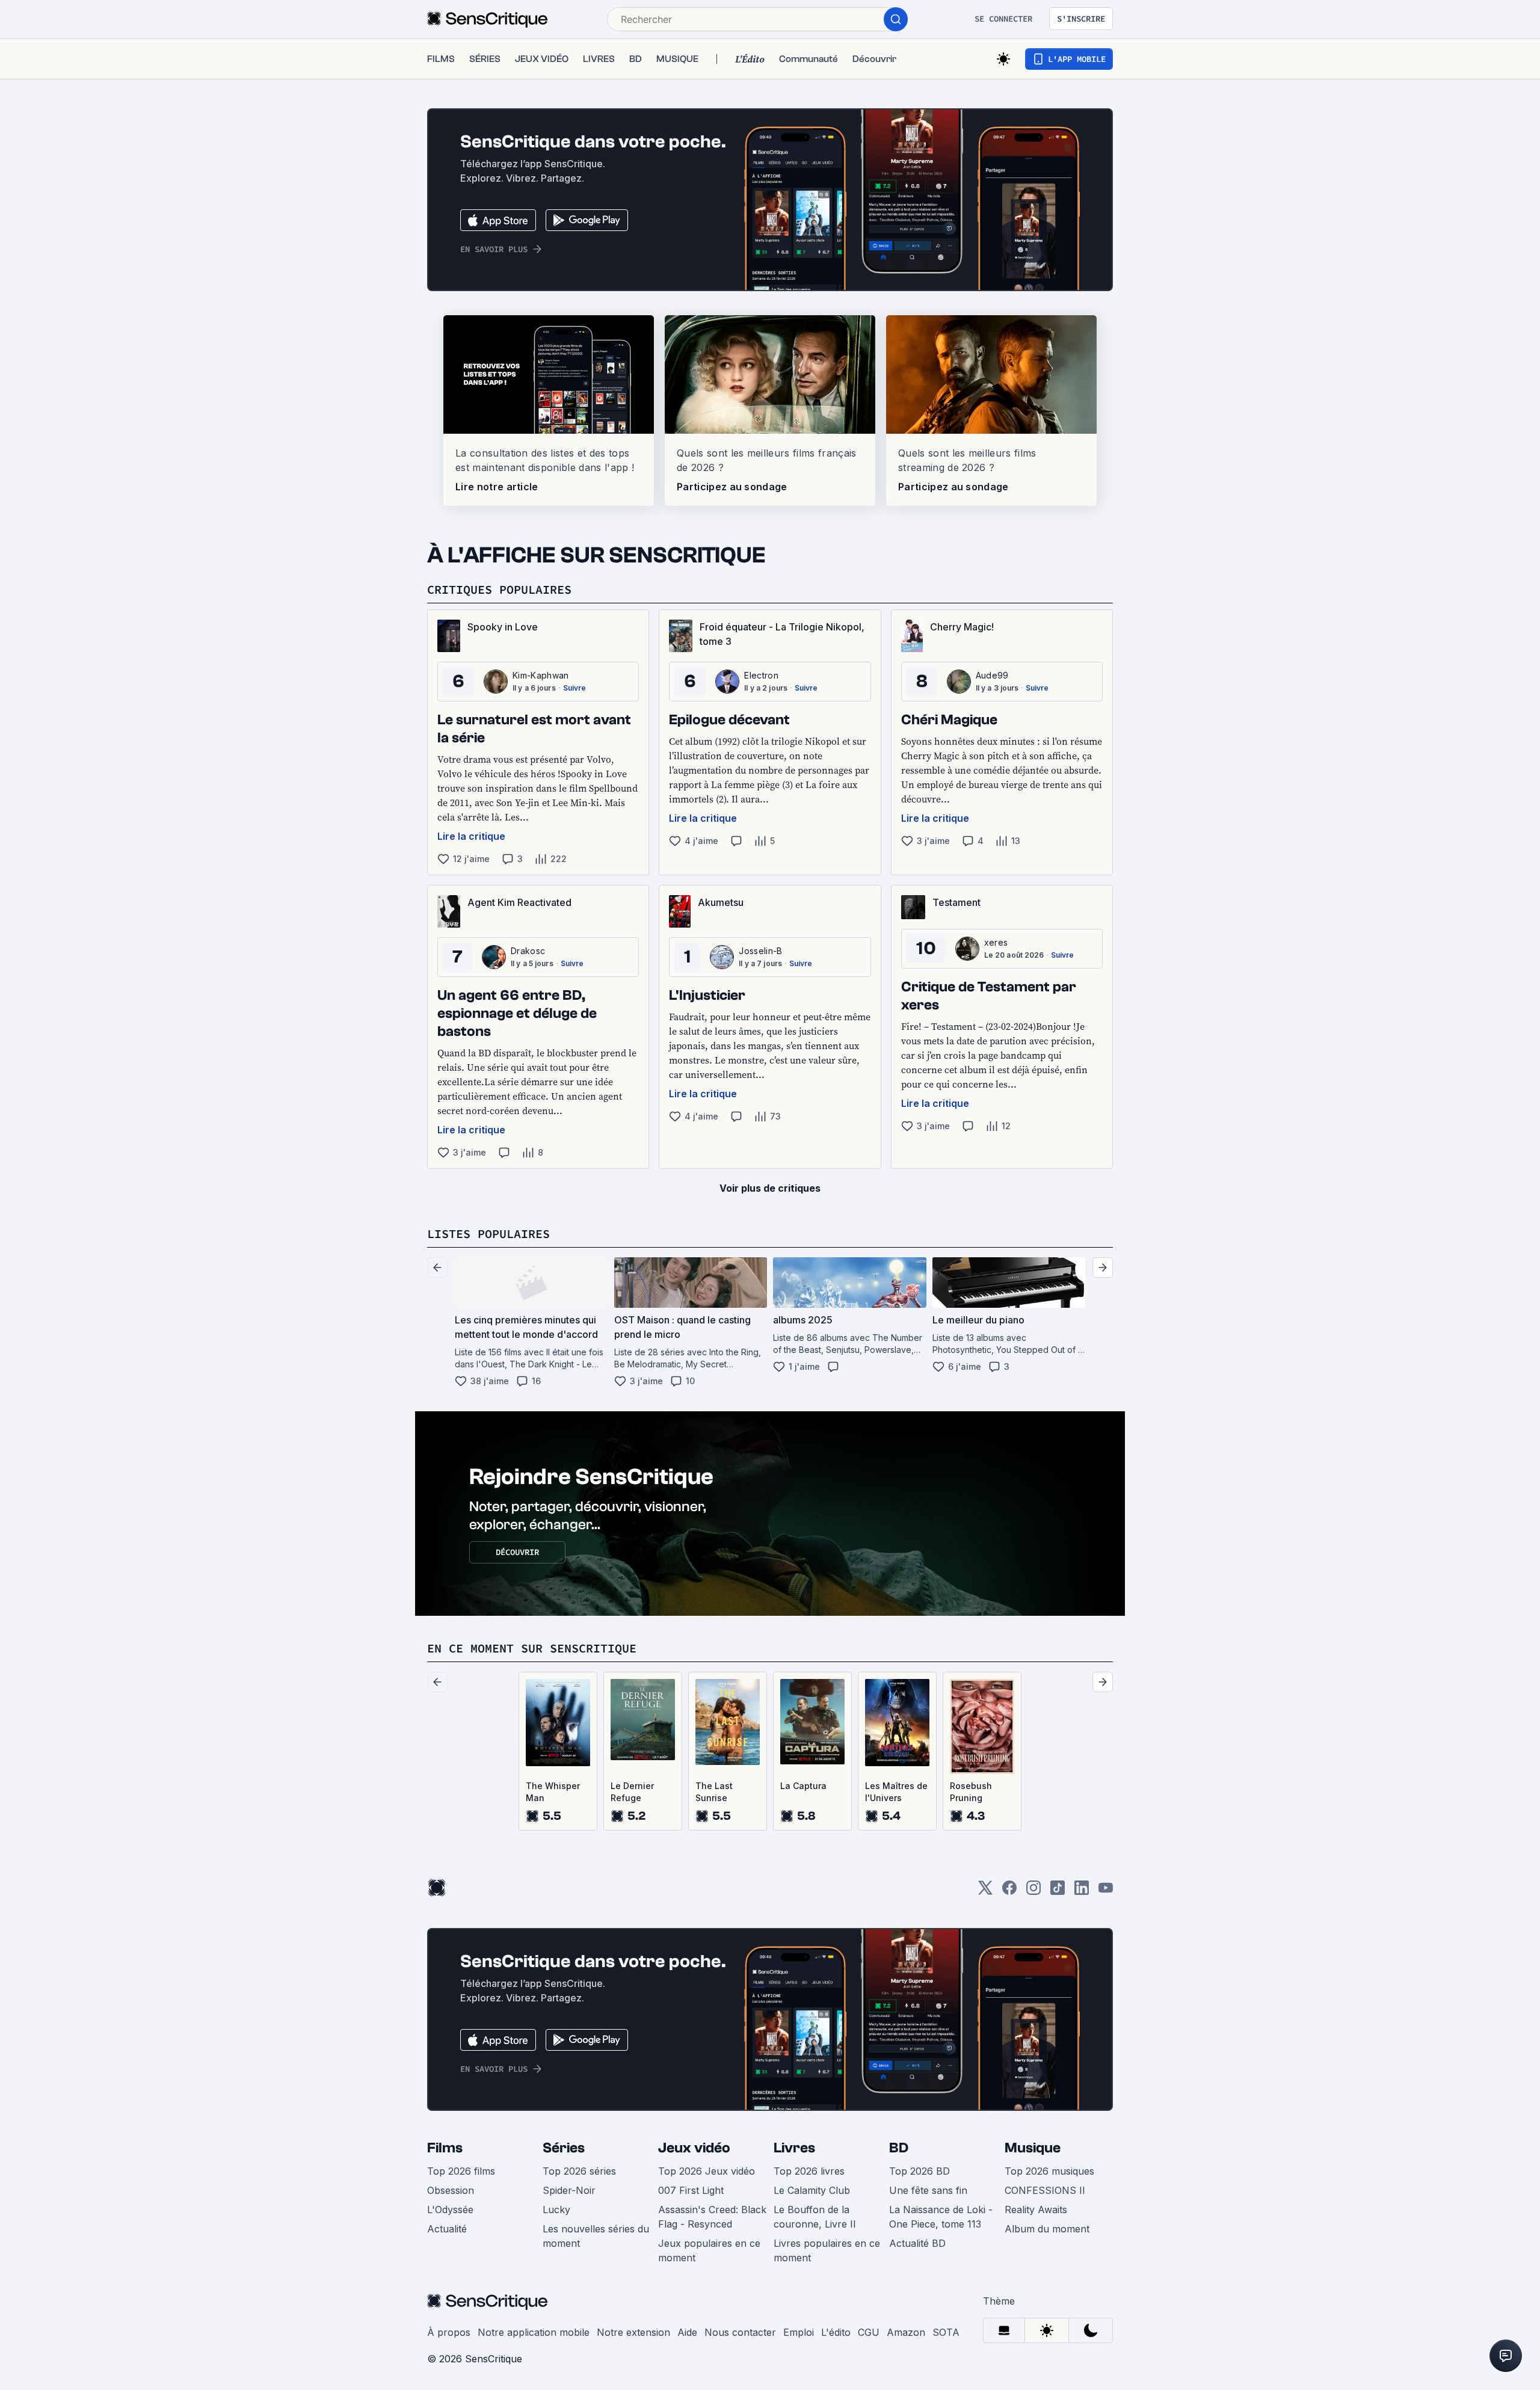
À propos (449, 2332)
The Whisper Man (553, 1792)
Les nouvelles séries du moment (596, 2236)
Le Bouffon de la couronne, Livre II (815, 2217)
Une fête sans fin (928, 2190)
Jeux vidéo (694, 2148)
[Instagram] (1033, 1892)
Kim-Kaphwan (541, 675)
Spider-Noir (569, 2190)
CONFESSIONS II (1045, 2190)
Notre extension (633, 2332)
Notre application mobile (534, 2332)
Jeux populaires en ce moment (709, 2250)
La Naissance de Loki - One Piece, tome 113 (941, 2217)
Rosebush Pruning (971, 1792)
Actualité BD (917, 2243)
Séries (564, 2148)
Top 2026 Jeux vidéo (707, 2171)
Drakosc (528, 951)
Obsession (451, 2190)
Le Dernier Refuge (632, 1792)
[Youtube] (1106, 1892)
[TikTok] (1058, 1892)
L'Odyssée (450, 2210)
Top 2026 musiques (1049, 2171)
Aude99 (992, 675)
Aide (687, 2332)
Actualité (447, 2229)
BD (899, 2148)
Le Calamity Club (812, 2190)
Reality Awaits (1036, 2210)
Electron (761, 675)
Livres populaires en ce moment (827, 2250)
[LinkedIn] (1082, 1892)
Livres (794, 2148)
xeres (996, 942)
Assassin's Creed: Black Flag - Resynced (712, 2217)
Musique (1033, 2148)
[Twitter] (985, 1892)
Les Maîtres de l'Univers (896, 1792)
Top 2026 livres (809, 2171)
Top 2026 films (461, 2171)
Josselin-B (760, 951)
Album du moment (1047, 2229)
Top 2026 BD (919, 2171)
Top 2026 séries (579, 2171)
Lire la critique (471, 836)
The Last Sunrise (714, 1792)
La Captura (803, 1786)
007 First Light (691, 2190)
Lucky (556, 2210)
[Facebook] (1009, 1892)
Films (445, 2148)
